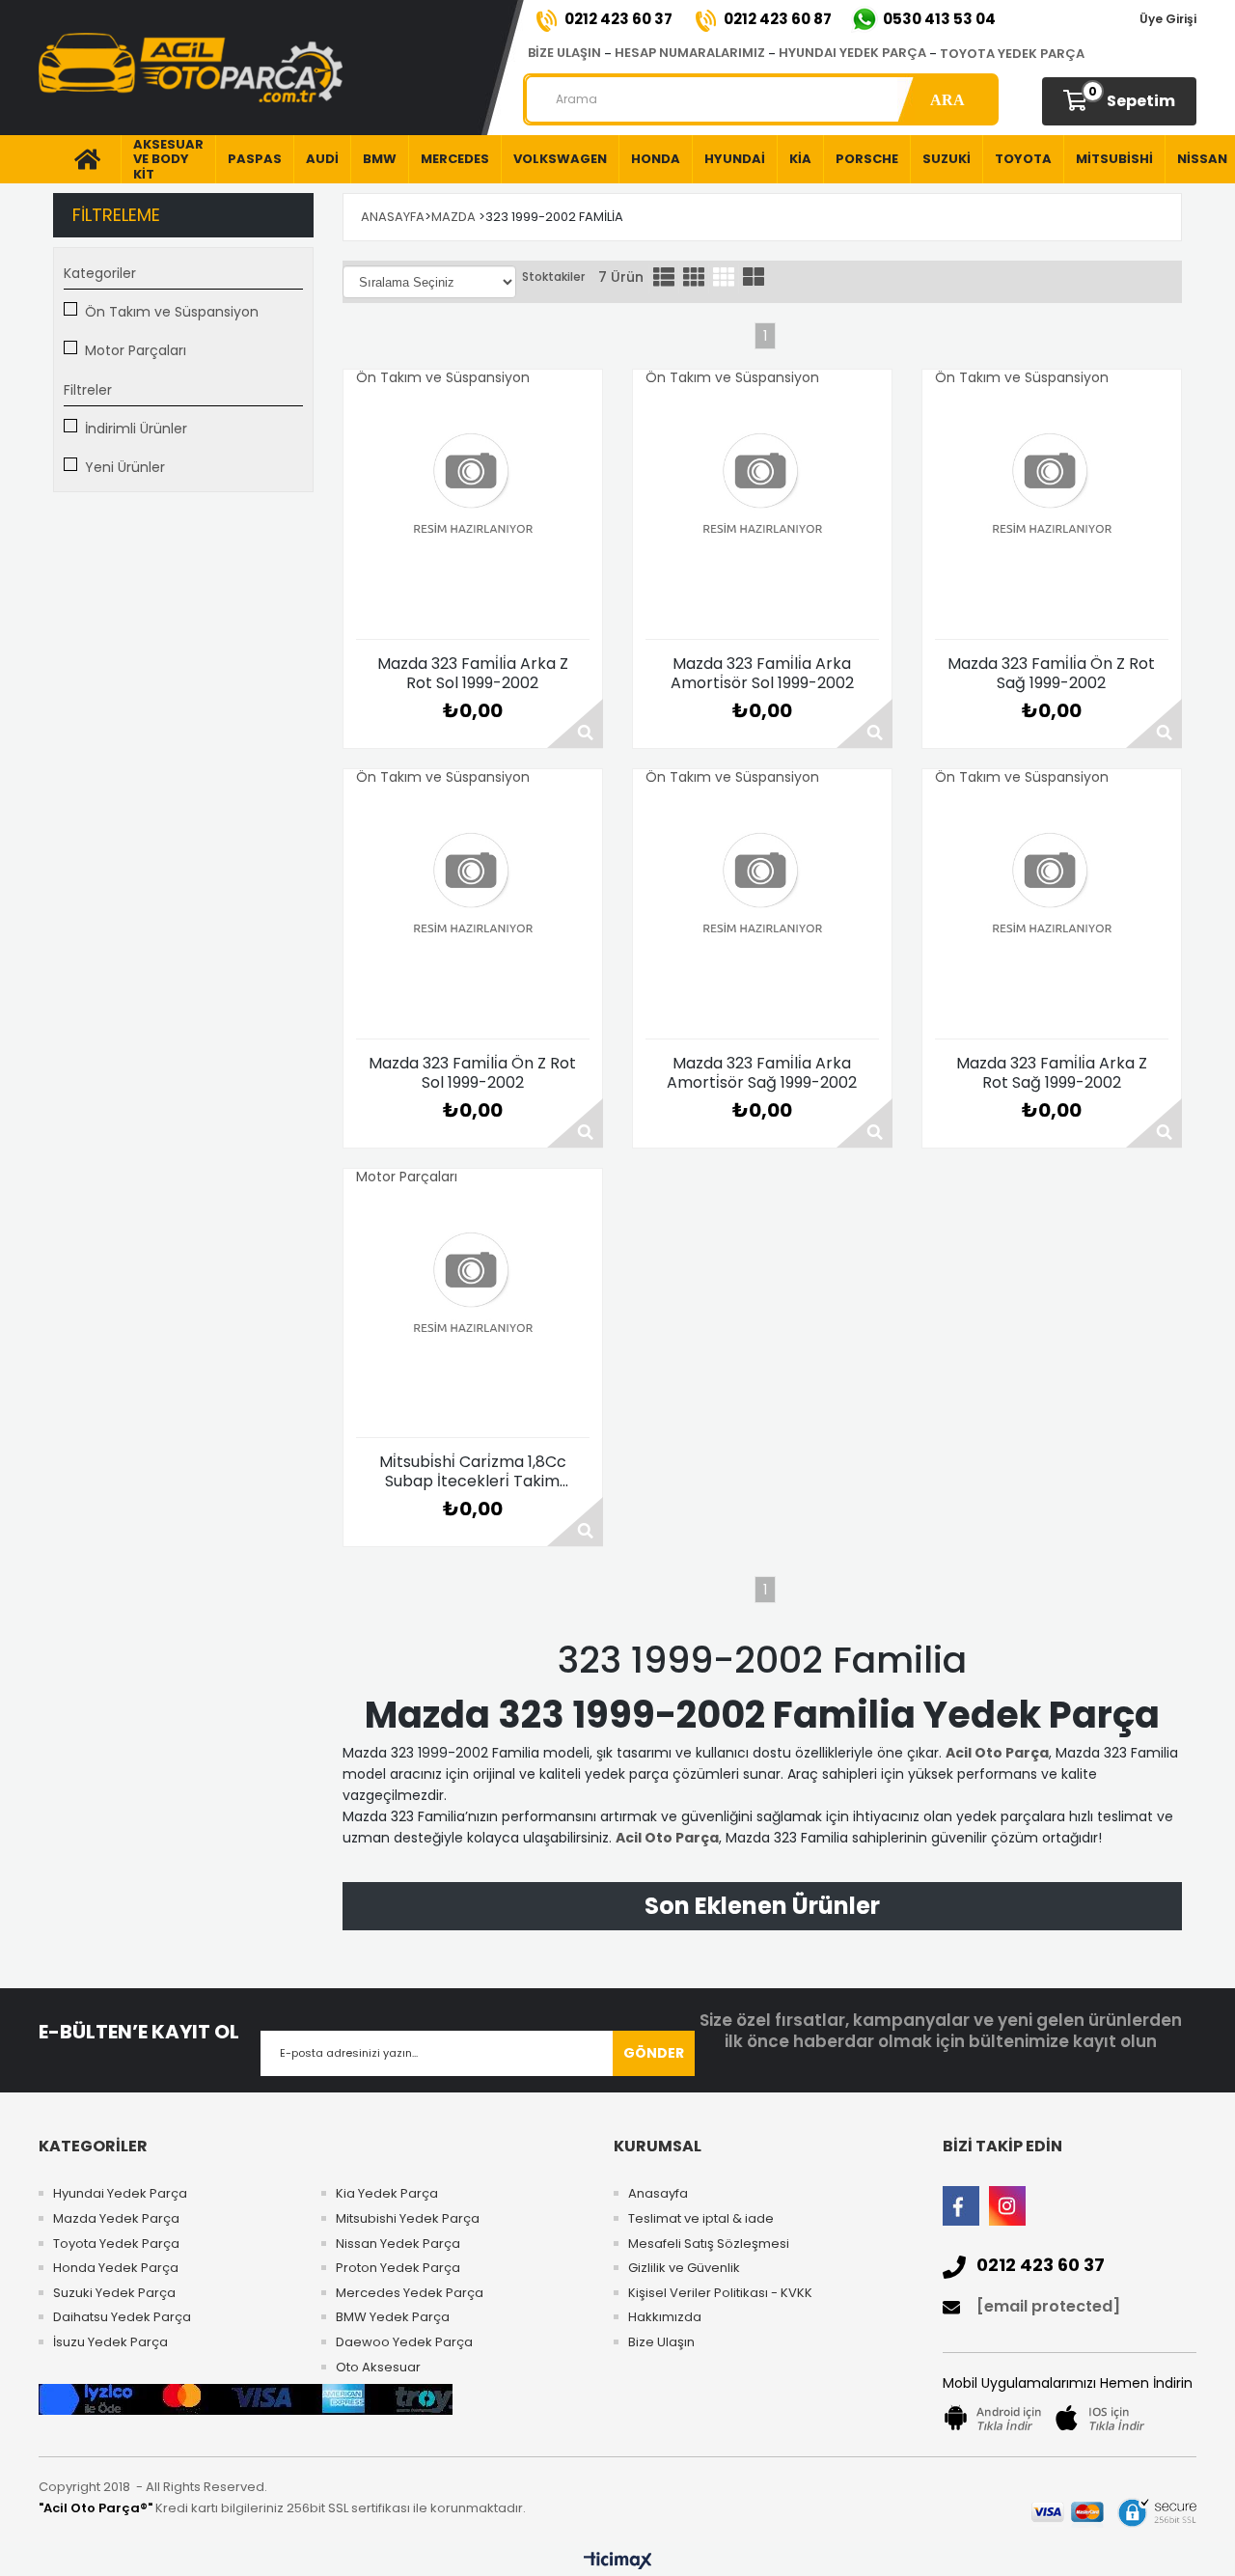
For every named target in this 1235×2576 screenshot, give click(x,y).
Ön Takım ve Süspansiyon (172, 312)
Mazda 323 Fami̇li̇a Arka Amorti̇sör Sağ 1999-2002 (762, 1073)
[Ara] (947, 99)
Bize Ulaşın (661, 2342)
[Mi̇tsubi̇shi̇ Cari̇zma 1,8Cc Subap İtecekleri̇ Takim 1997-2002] (473, 1311)
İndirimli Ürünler (136, 429)
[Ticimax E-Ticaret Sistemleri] (618, 2562)
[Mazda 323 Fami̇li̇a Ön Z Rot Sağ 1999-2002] (1052, 512)
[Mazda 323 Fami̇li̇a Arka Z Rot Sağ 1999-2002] (1052, 912)
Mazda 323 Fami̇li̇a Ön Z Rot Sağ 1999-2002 (1051, 674)
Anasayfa (658, 2194)
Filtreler (88, 390)
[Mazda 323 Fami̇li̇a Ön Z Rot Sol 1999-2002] (473, 912)
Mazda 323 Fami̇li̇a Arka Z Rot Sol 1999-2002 (473, 674)
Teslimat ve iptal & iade (701, 2219)
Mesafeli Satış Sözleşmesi (709, 2244)
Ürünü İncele (575, 723)
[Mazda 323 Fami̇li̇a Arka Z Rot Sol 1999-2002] (473, 512)
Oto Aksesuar (378, 2368)
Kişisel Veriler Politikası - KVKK (720, 2293)
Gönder (654, 2053)
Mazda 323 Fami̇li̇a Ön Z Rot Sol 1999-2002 (472, 1073)
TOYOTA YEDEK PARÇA (1012, 54)
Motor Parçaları (136, 350)
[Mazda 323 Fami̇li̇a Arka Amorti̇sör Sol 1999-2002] (762, 512)
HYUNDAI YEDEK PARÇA (852, 53)
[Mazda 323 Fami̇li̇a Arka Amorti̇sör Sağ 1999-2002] (762, 912)
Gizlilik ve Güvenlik (684, 2268)
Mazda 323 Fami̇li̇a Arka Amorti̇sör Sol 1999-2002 (762, 674)
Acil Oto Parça (997, 1753)
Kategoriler (100, 273)
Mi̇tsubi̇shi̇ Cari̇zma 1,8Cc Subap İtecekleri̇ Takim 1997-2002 (473, 1472)
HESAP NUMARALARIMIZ (690, 53)
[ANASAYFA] (80, 159)
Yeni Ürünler (125, 467)
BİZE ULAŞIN (564, 53)
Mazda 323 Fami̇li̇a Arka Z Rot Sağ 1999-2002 (1052, 1073)
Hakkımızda (665, 2317)
